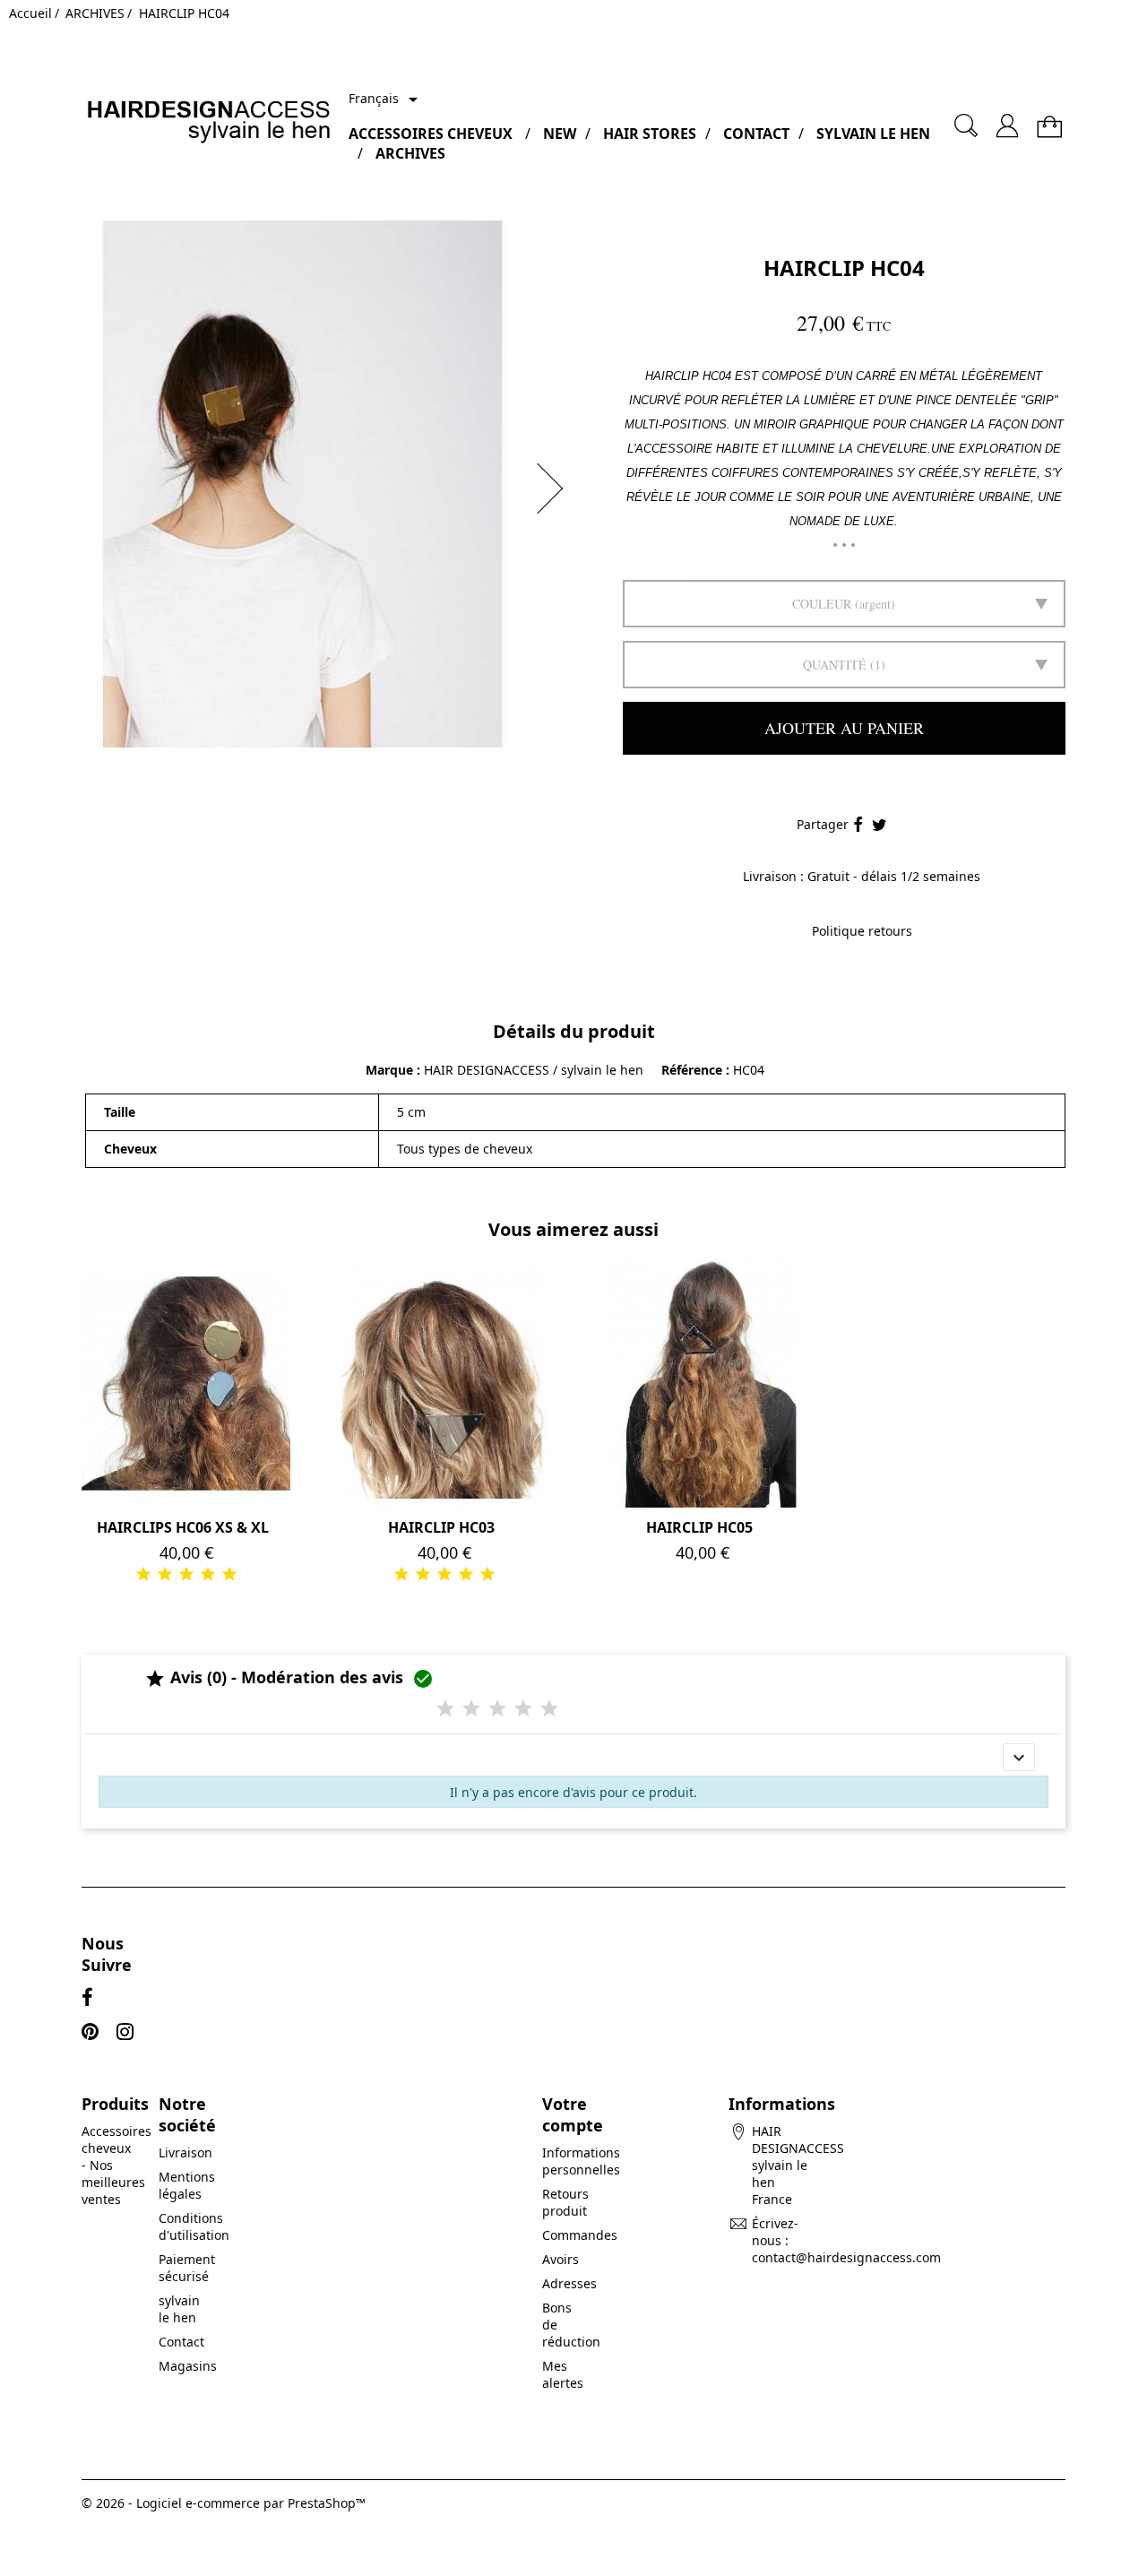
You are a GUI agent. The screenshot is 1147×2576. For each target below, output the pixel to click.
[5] (229, 1574)
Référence (694, 1070)
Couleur (822, 604)
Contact (181, 2342)
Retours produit (565, 2202)
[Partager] (858, 826)
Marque (389, 1070)
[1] (143, 1574)
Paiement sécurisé (187, 2268)
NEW (560, 134)
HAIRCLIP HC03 (441, 1527)
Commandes (580, 2235)
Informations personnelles (581, 2161)
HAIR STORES (650, 134)
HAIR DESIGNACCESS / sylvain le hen (534, 1070)
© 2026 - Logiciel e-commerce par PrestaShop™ (224, 2503)
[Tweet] (880, 826)
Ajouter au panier (844, 728)
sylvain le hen (179, 2309)
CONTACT (756, 134)
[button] (556, 488)
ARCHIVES (410, 153)
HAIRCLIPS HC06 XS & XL (183, 1527)
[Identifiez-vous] (1007, 119)
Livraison (185, 2152)
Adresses (569, 2283)
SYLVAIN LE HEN (873, 134)
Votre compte (573, 2114)
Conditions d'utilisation (194, 2226)
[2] (165, 1574)
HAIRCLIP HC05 (699, 1527)
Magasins (188, 2366)
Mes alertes (563, 2374)
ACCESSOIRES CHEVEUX (431, 134)
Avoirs (561, 2259)
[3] (186, 1574)
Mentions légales (187, 2185)
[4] (208, 1574)
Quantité (835, 665)
